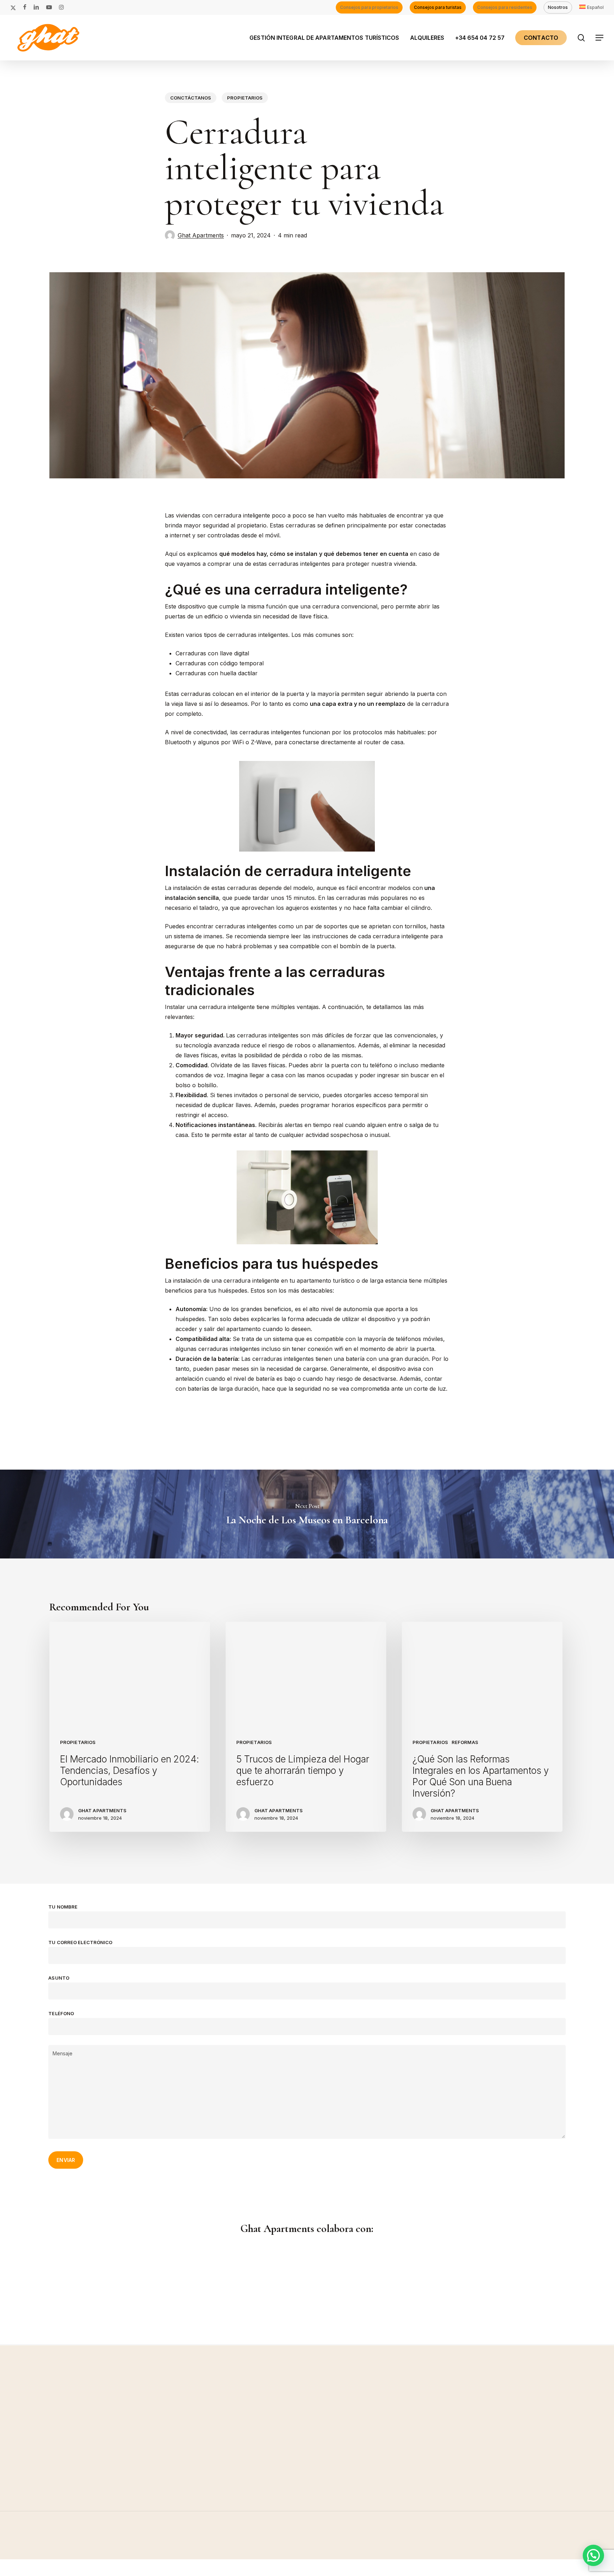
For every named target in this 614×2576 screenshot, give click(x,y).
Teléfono (61, 2013)
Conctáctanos (191, 98)
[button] (600, 38)
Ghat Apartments (201, 235)
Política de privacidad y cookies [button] (514, 2553)
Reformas (465, 1742)
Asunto (59, 1978)
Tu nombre (63, 1907)
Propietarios (245, 98)
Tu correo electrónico (80, 1942)
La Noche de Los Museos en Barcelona (307, 1514)
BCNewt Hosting (93, 2571)
